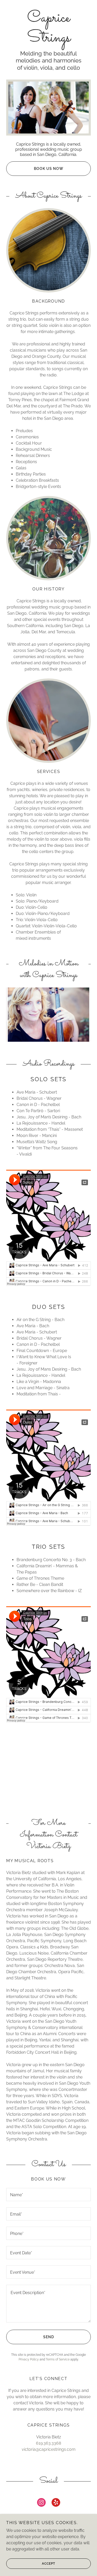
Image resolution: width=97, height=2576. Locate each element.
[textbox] (48, 2195)
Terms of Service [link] (58, 2359)
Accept (48, 2564)
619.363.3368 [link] (48, 2443)
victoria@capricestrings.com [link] (49, 2449)
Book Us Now (49, 169)
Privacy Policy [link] (29, 2359)
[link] (48, 28)
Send (49, 2337)
